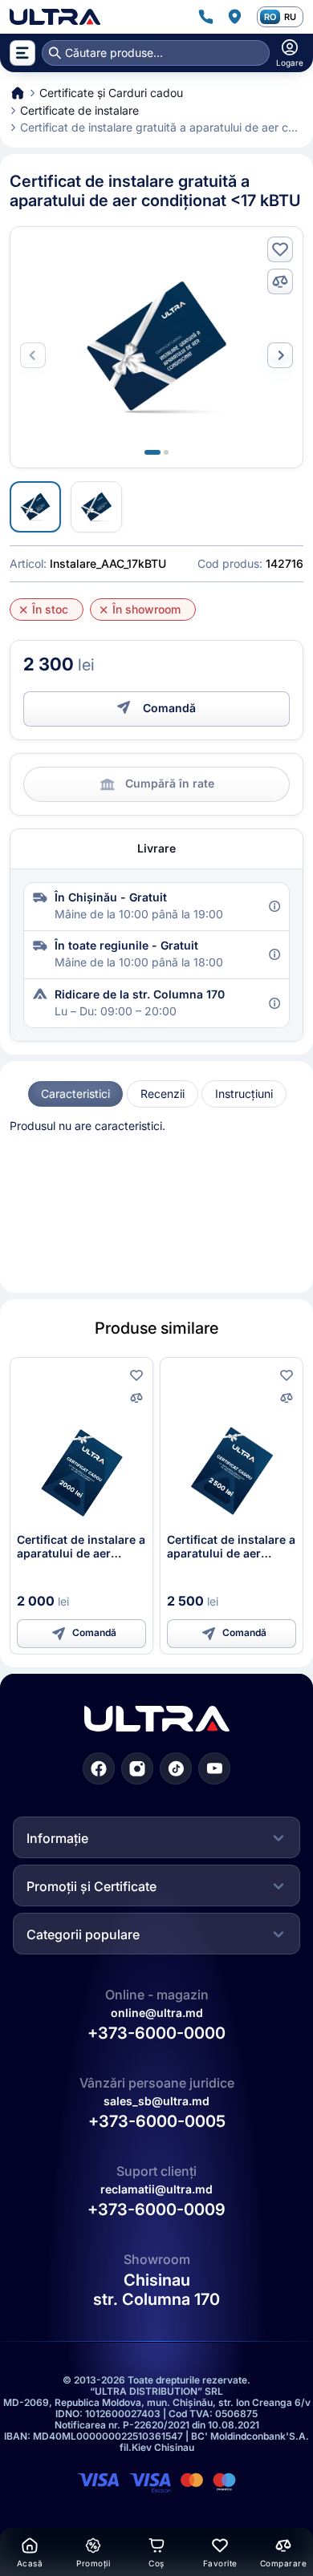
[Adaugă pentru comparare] (280, 281)
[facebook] (99, 1768)
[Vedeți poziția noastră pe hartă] (234, 17)
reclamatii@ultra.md (156, 2190)
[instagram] (137, 1768)
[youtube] (214, 1768)
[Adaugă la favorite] (280, 249)
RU (290, 17)
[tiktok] (176, 1768)
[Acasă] (55, 17)
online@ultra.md (157, 2013)
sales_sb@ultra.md (156, 2101)
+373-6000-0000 (156, 2033)
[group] (75, 1094)
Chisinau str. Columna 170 (156, 2290)
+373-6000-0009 (156, 2210)
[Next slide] (280, 355)
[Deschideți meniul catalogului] (22, 53)
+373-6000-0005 (157, 2122)
